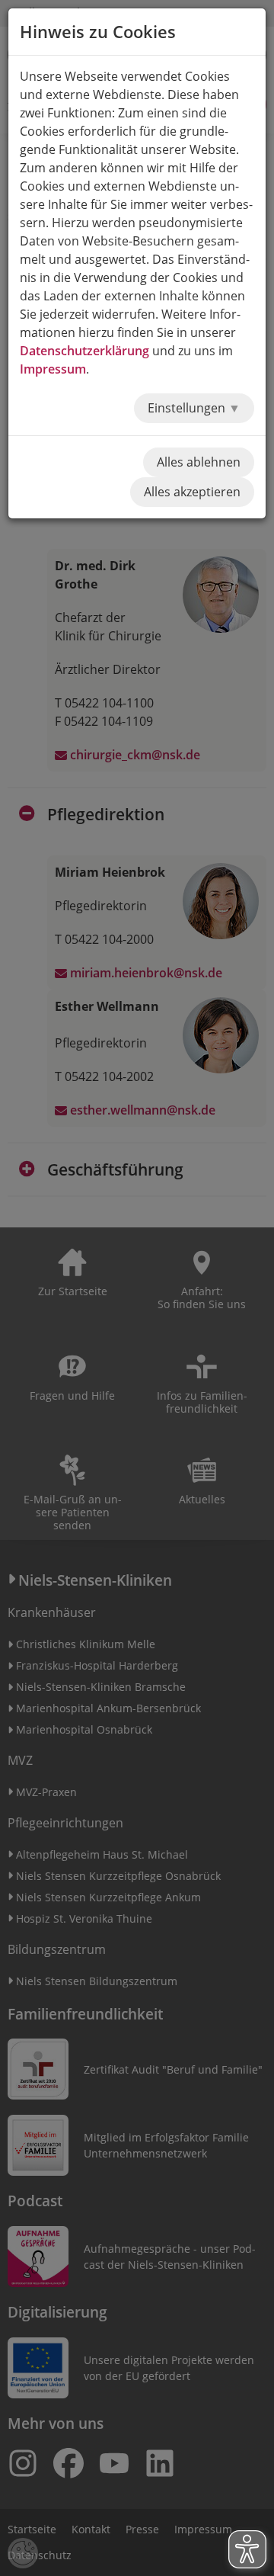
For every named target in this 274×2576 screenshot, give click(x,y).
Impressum (53, 369)
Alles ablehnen (199, 462)
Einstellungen (188, 408)
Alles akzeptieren (192, 492)
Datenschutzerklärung (84, 351)
